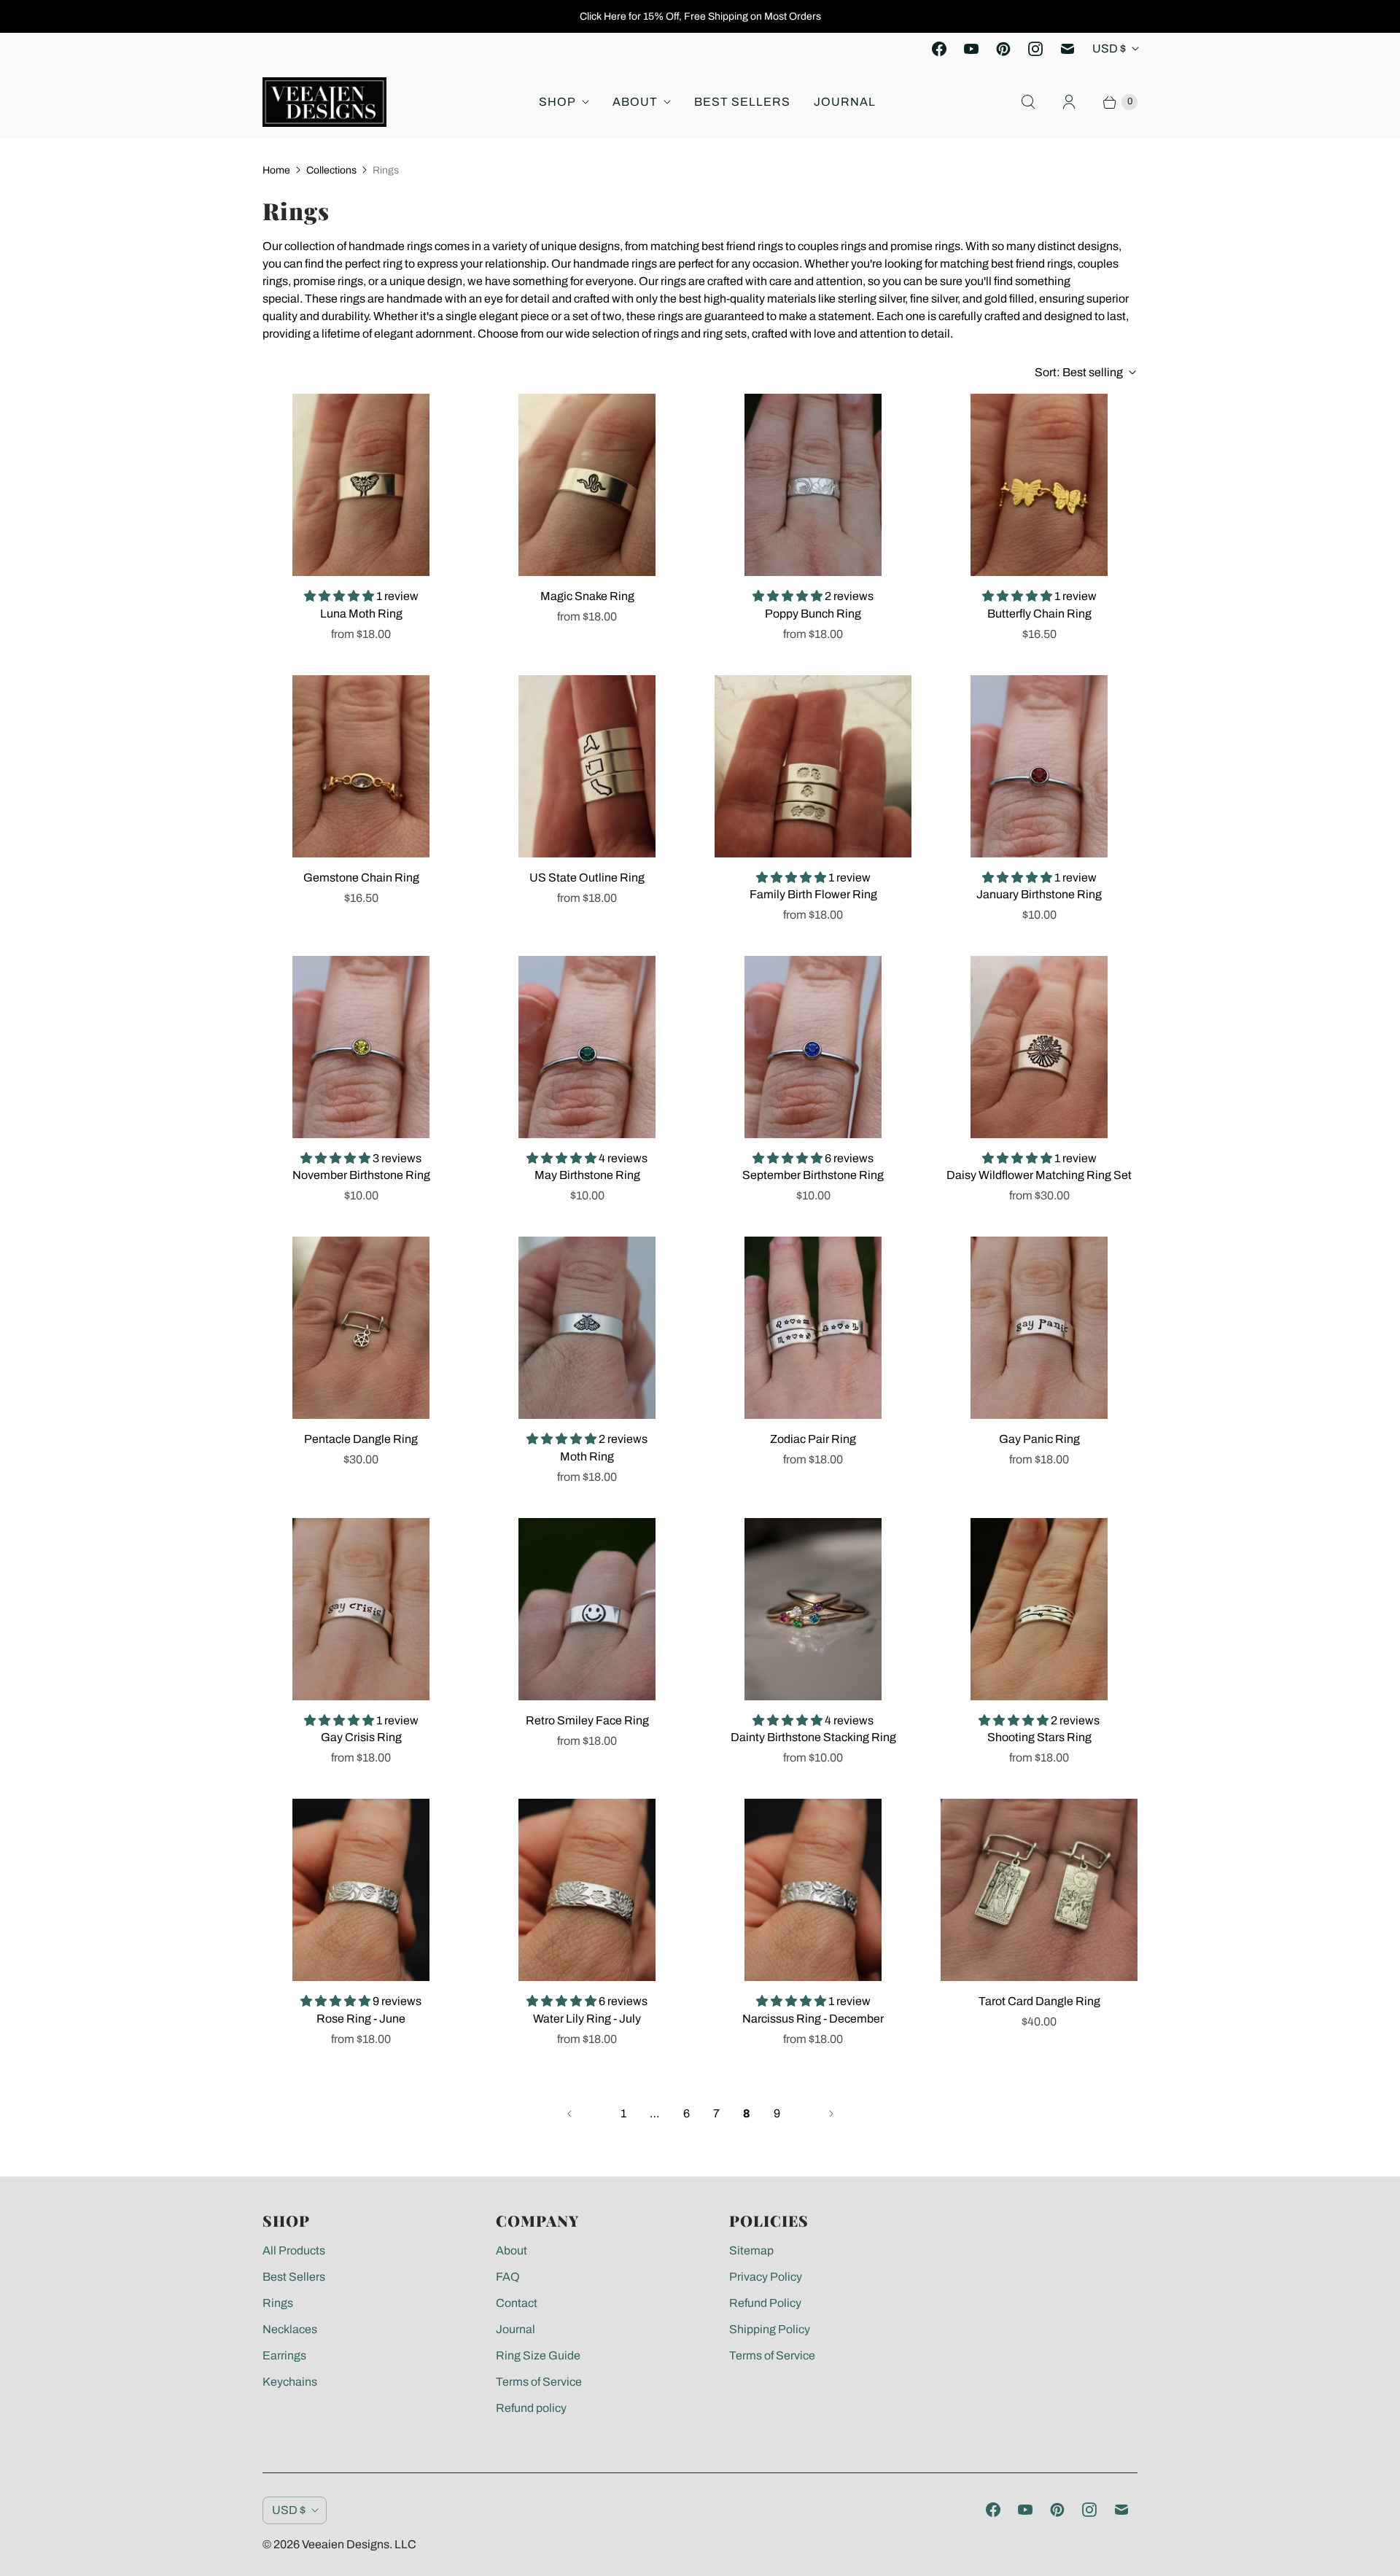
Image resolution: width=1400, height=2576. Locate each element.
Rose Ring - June (361, 2019)
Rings (278, 2303)
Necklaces (290, 2329)
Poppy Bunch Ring (813, 614)
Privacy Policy (766, 2277)
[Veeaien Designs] (324, 102)
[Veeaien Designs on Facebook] (939, 49)
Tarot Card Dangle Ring (1039, 2001)
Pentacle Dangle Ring (361, 1439)
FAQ (508, 2277)
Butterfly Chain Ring (1039, 614)
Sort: (1079, 372)
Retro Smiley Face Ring (587, 1720)
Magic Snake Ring (587, 596)
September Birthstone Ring (813, 1175)
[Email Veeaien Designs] (1067, 49)
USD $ (1109, 48)
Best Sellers (742, 102)
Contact (517, 2303)
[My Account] (1069, 102)
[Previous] (569, 2114)
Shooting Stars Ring (1039, 1737)
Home (276, 170)
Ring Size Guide (538, 2355)
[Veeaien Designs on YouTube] (971, 49)
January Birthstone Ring (1039, 894)
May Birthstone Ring (587, 1175)
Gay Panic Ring (1039, 1439)
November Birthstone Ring (361, 1175)
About (635, 102)
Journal (845, 102)
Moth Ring (587, 1456)
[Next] (831, 2114)
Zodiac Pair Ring (813, 1439)
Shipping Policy (770, 2329)
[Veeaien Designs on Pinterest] (1003, 49)
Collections (331, 170)
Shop (557, 102)
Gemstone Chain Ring (361, 878)
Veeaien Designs (346, 2544)
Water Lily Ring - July (587, 2019)
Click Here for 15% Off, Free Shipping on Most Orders (700, 16)
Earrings (284, 2355)
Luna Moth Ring (361, 614)
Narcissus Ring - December (813, 2019)
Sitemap (751, 2250)
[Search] (1028, 102)
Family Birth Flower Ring (813, 894)
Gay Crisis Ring (361, 1737)
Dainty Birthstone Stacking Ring (813, 1737)
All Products (294, 2250)
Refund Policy (765, 2303)
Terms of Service (539, 2382)
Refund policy (531, 2408)
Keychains (290, 2382)
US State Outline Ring (587, 878)
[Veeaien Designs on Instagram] (1035, 49)
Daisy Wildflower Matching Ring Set (1039, 1175)
